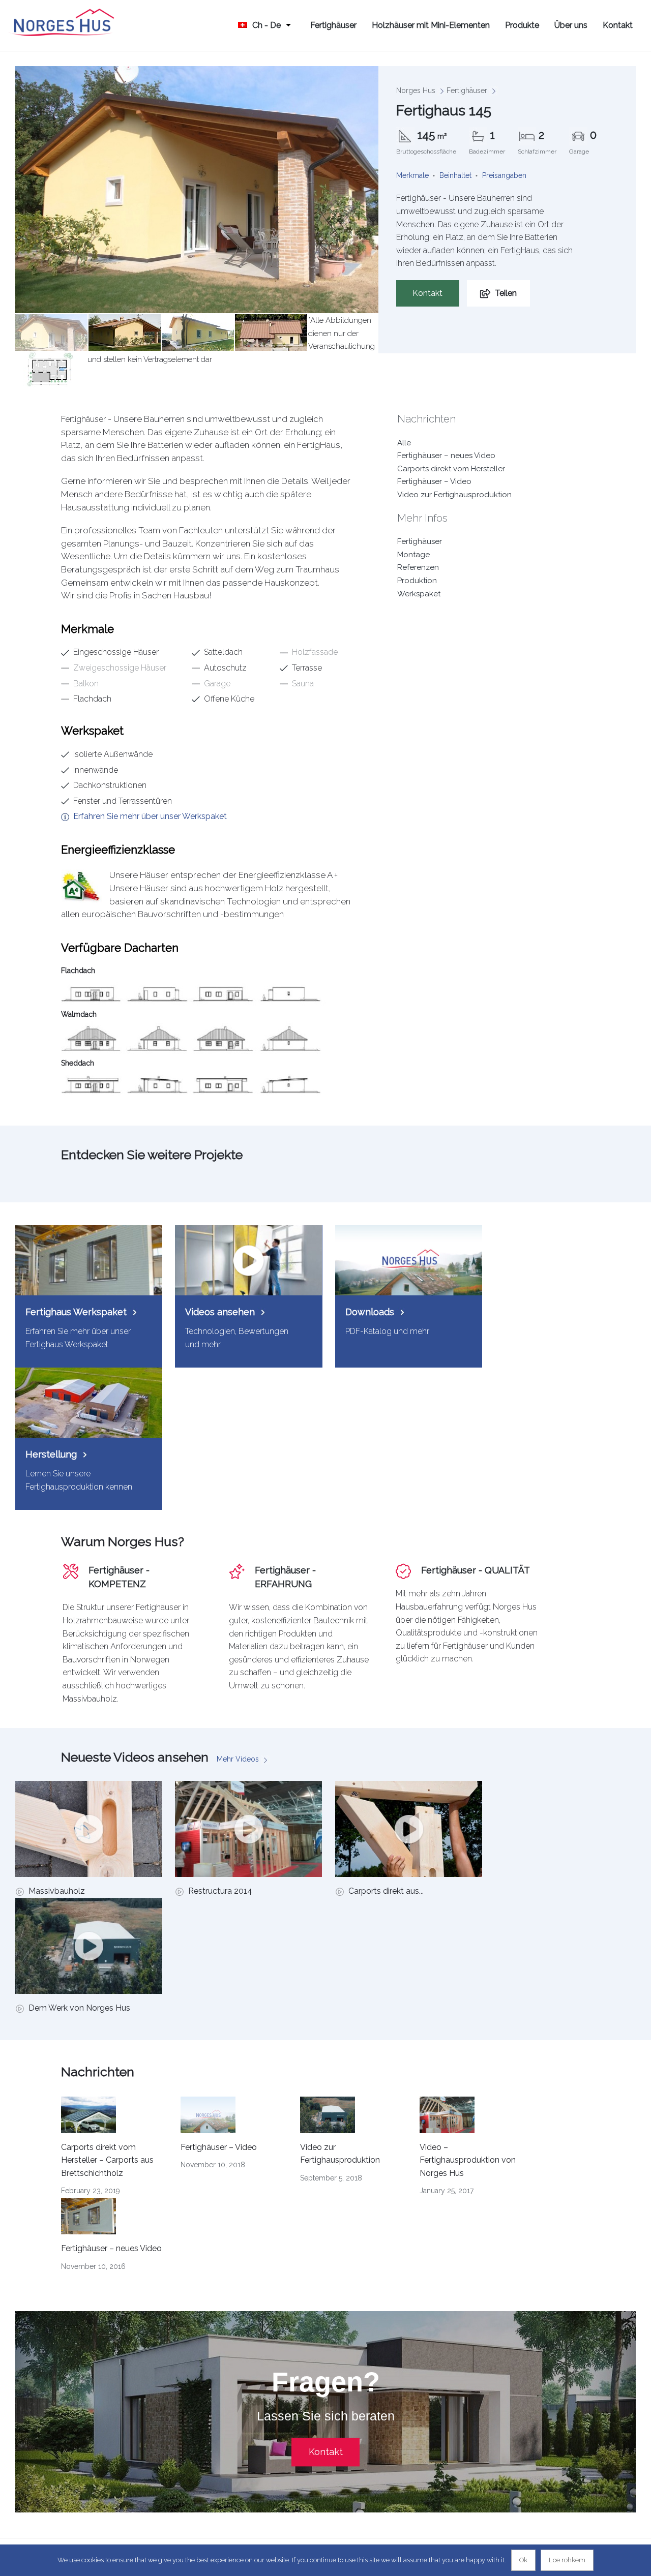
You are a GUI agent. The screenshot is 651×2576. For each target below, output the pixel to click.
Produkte (522, 25)
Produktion (417, 581)
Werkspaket (419, 594)
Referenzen (418, 567)
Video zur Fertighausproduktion (454, 495)
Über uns (571, 25)
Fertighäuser (333, 25)
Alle (404, 443)
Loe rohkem (567, 2560)
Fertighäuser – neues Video (446, 456)
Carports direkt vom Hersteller (451, 469)
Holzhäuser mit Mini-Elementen (431, 25)
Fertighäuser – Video (434, 481)
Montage (413, 555)
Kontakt (618, 25)
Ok (523, 2560)
